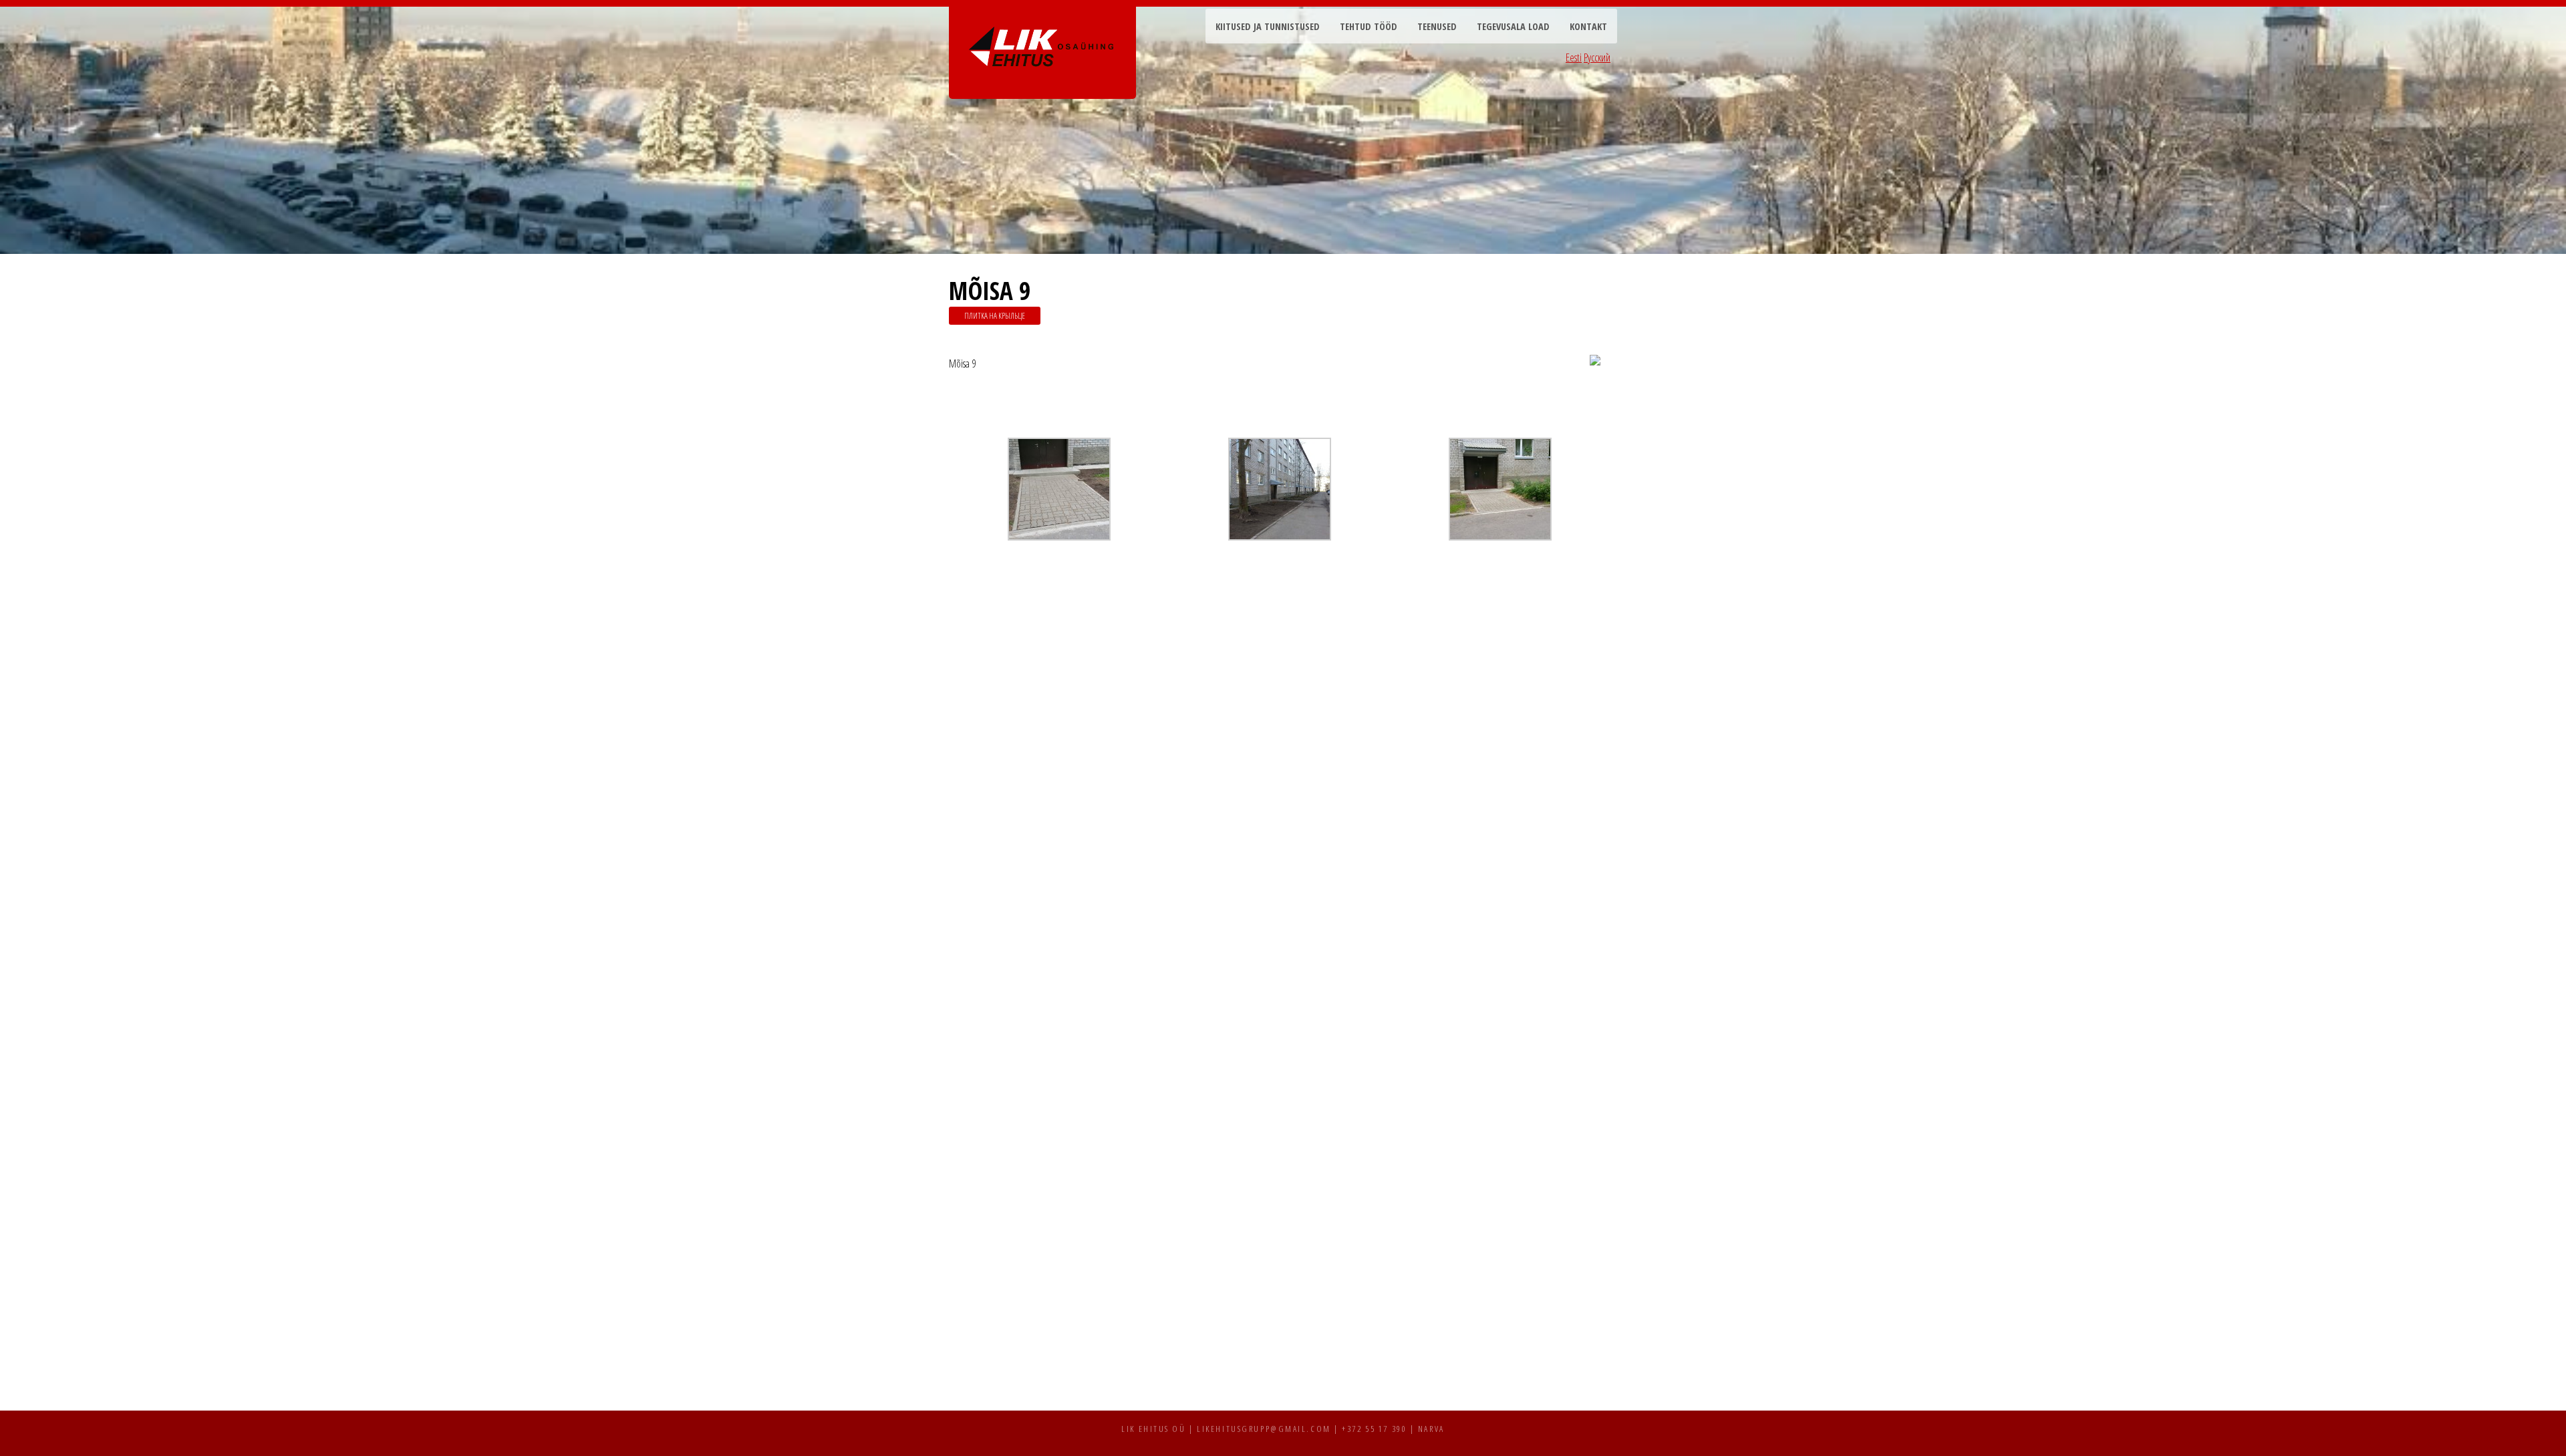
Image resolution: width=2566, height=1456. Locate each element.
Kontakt (1588, 26)
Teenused (1437, 26)
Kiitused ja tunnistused (1268, 26)
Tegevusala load (1513, 26)
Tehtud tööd (1369, 26)
